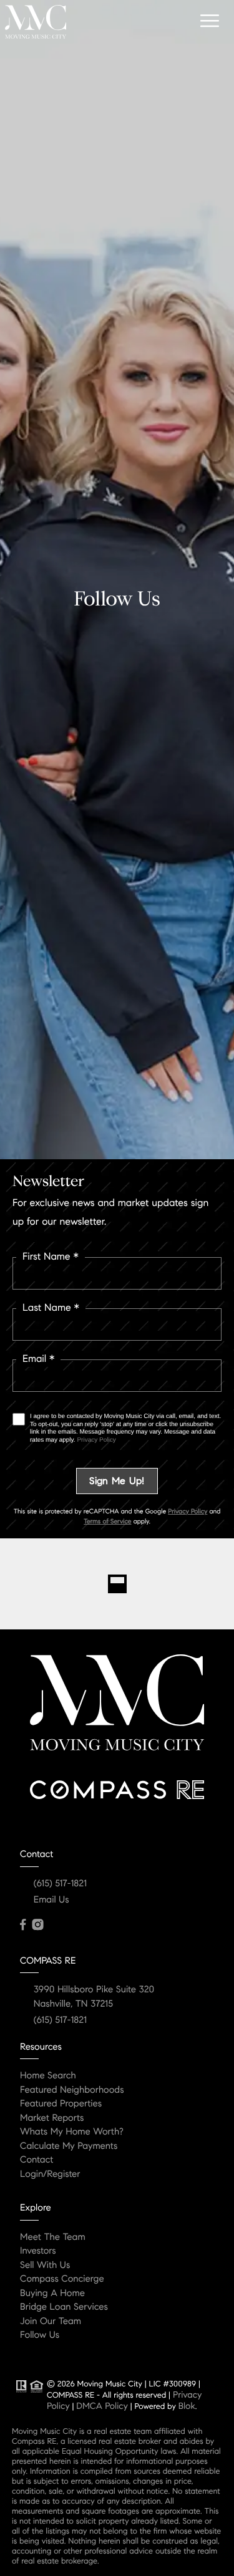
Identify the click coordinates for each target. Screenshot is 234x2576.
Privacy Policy (96, 1440)
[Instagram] (37, 1925)
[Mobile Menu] (208, 21)
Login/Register (50, 2174)
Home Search (48, 2076)
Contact (37, 2160)
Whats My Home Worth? (72, 2132)
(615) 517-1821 (60, 1884)
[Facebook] (23, 1925)
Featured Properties (61, 2104)
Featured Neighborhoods (72, 2090)
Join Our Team (51, 2322)
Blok (187, 2406)
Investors (38, 2251)
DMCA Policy (102, 2406)
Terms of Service (107, 1521)
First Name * (51, 1257)
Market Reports (52, 2118)
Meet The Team (53, 2237)
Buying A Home (52, 2294)
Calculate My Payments (69, 2146)
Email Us (51, 1900)
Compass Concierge (62, 2279)
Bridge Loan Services (64, 2307)
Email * (38, 1359)
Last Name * (51, 1308)
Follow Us (40, 2335)
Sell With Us (45, 2265)
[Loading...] (117, 1584)
